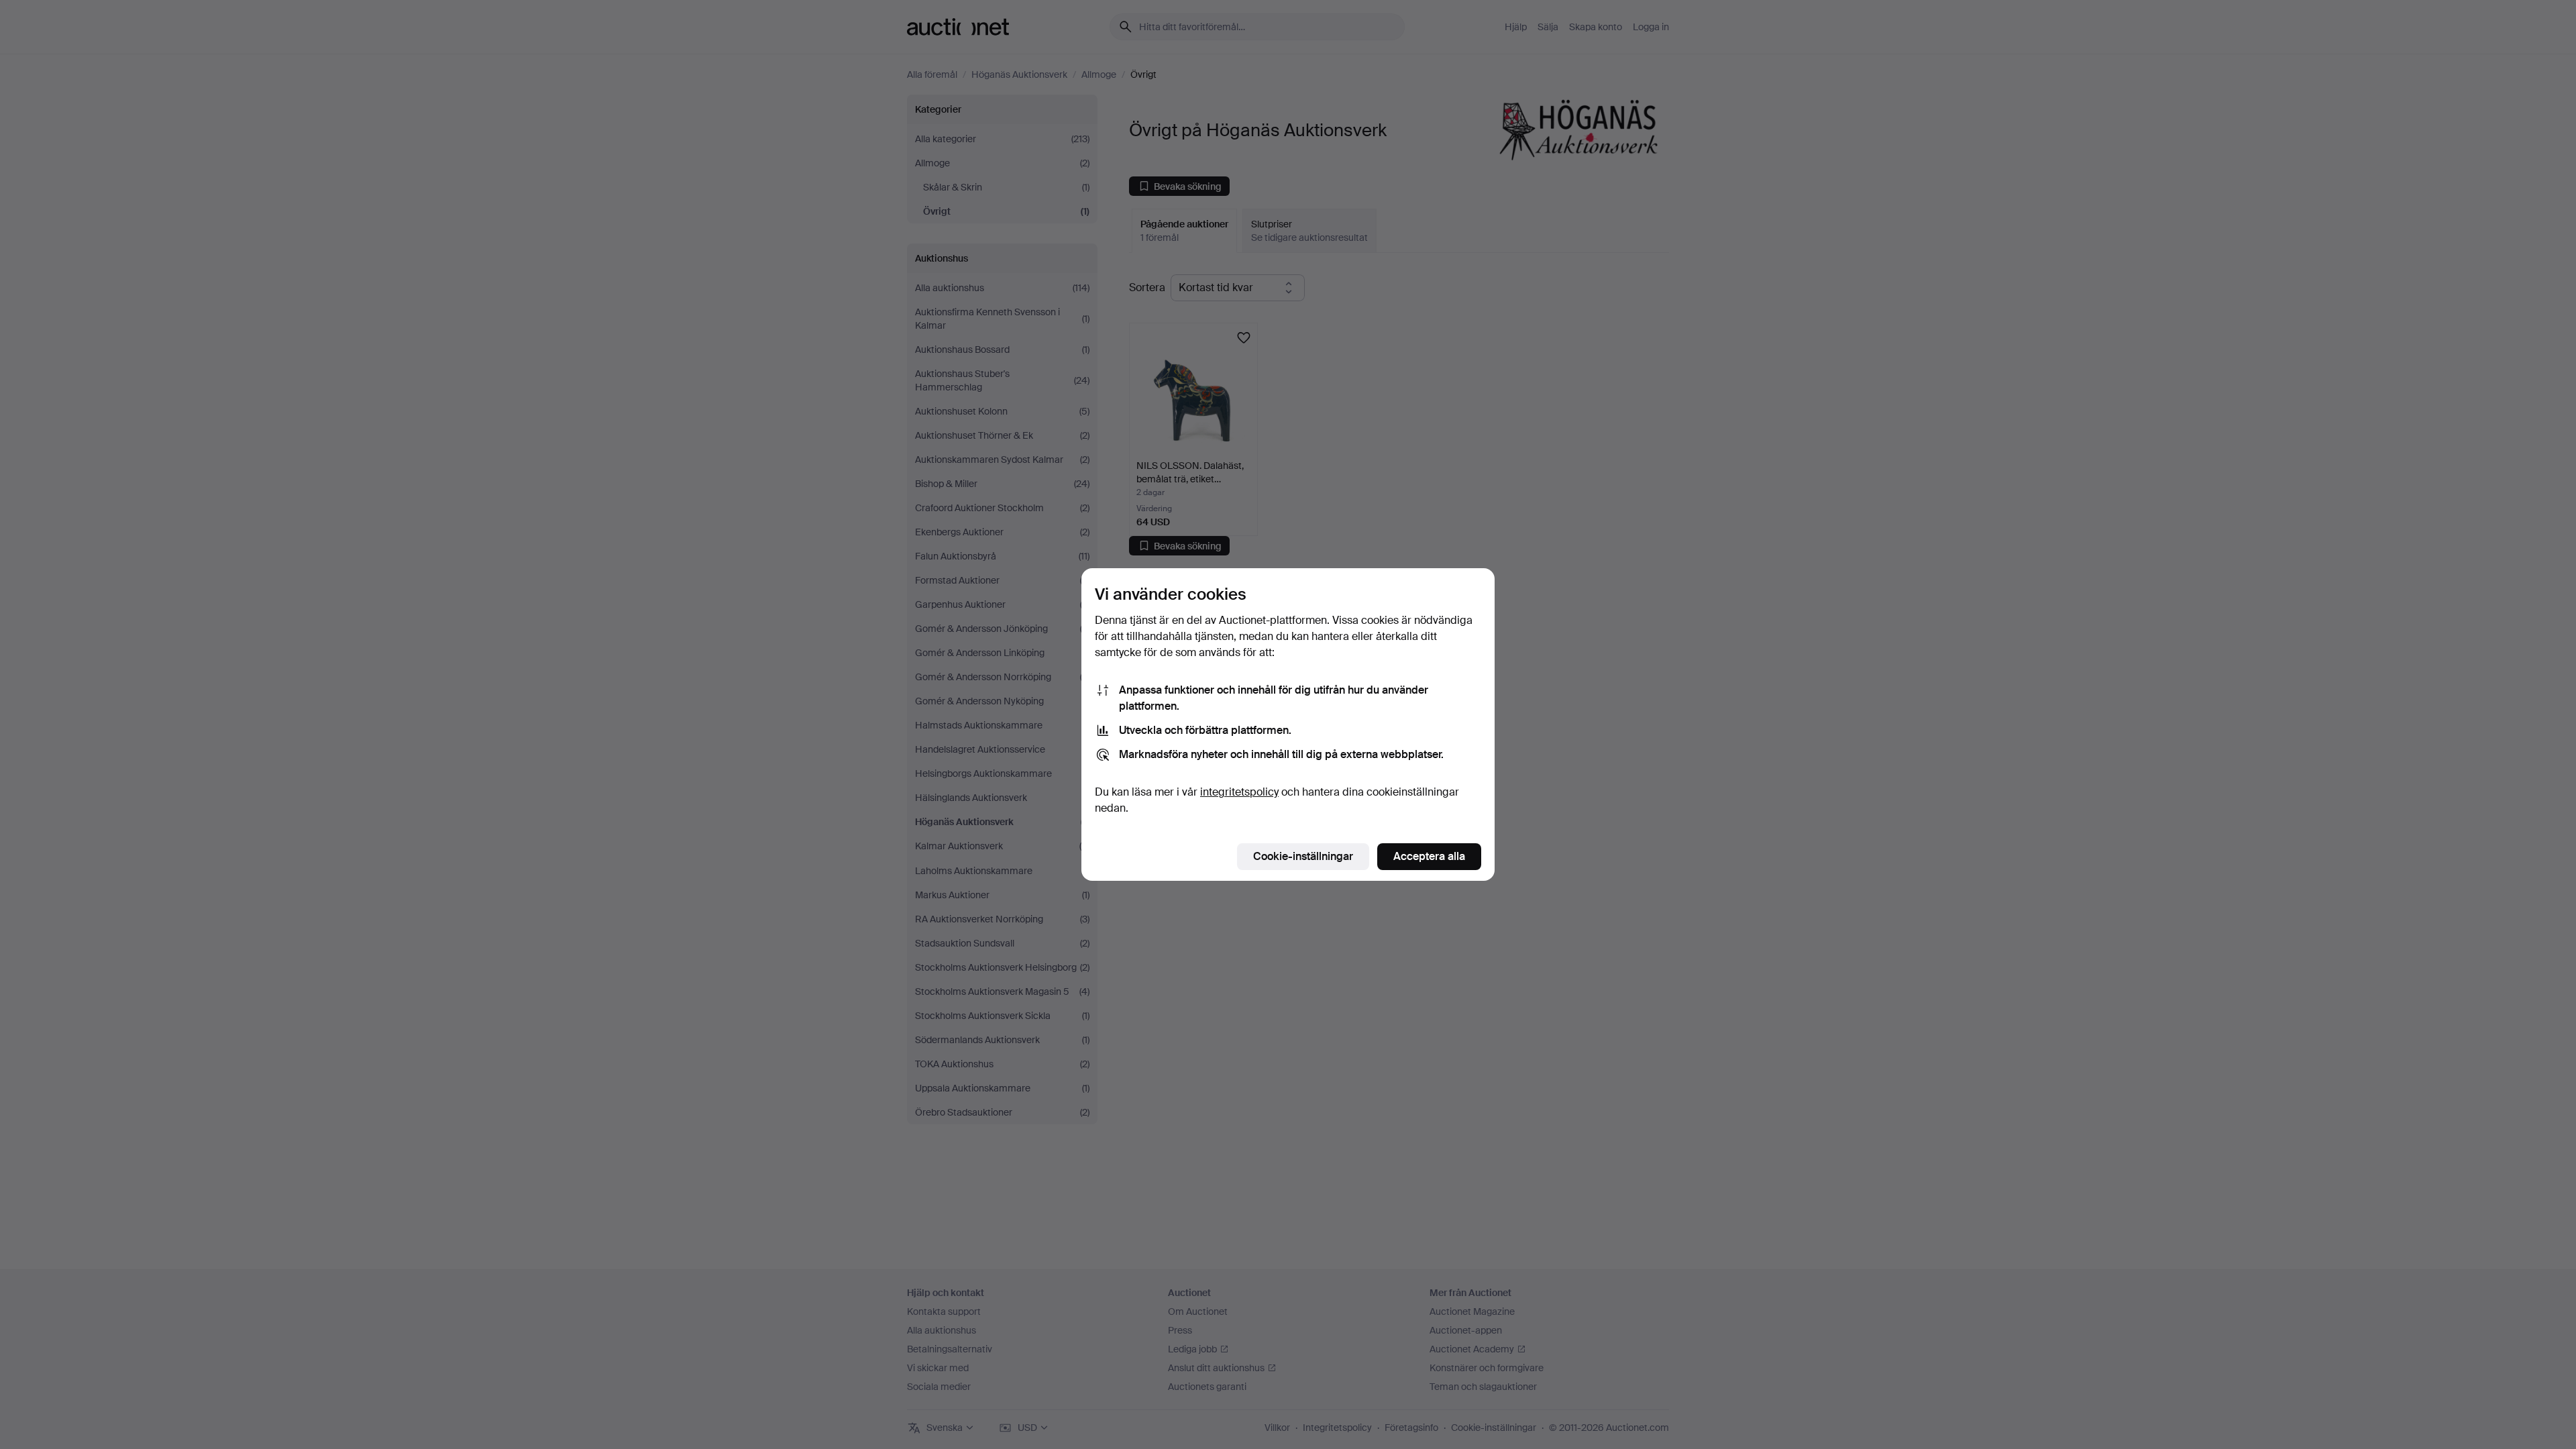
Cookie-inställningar (1303, 856)
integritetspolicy (1239, 792)
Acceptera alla (1429, 856)
